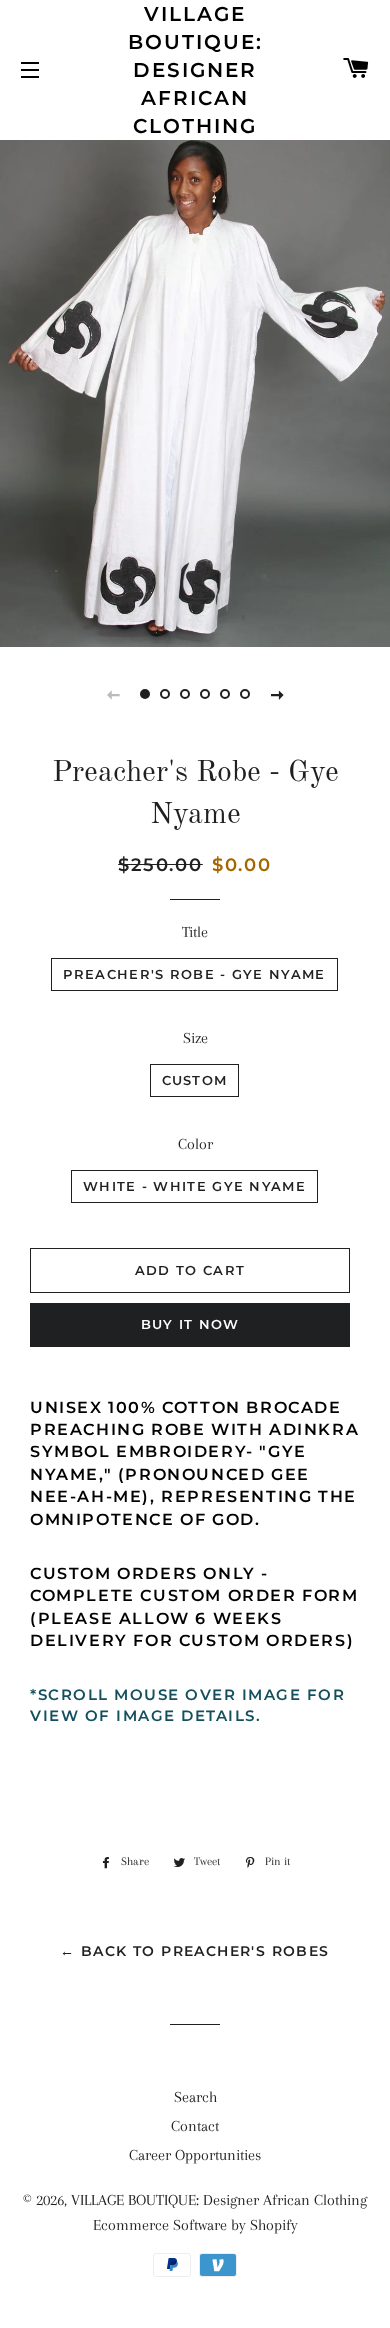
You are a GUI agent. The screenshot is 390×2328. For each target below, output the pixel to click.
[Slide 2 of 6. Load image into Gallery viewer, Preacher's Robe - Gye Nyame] (165, 694)
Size (195, 1038)
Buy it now (190, 1324)
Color (195, 1144)
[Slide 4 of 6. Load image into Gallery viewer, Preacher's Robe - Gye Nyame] (205, 694)
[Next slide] (277, 694)
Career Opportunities (195, 2155)
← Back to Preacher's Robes (194, 1951)
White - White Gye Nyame (194, 1186)
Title (195, 932)
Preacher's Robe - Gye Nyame (194, 974)
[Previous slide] (113, 694)
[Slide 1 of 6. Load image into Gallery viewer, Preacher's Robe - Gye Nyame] (145, 694)
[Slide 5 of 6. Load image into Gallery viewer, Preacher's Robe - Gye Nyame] (225, 694)
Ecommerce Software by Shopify (195, 2225)
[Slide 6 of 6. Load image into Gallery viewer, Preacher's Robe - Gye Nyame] (245, 694)
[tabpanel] (195, 391)
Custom (195, 1080)
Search (195, 2097)
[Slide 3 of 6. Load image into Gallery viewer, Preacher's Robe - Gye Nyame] (185, 694)
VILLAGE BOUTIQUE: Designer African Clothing (195, 70)
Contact (195, 2126)
